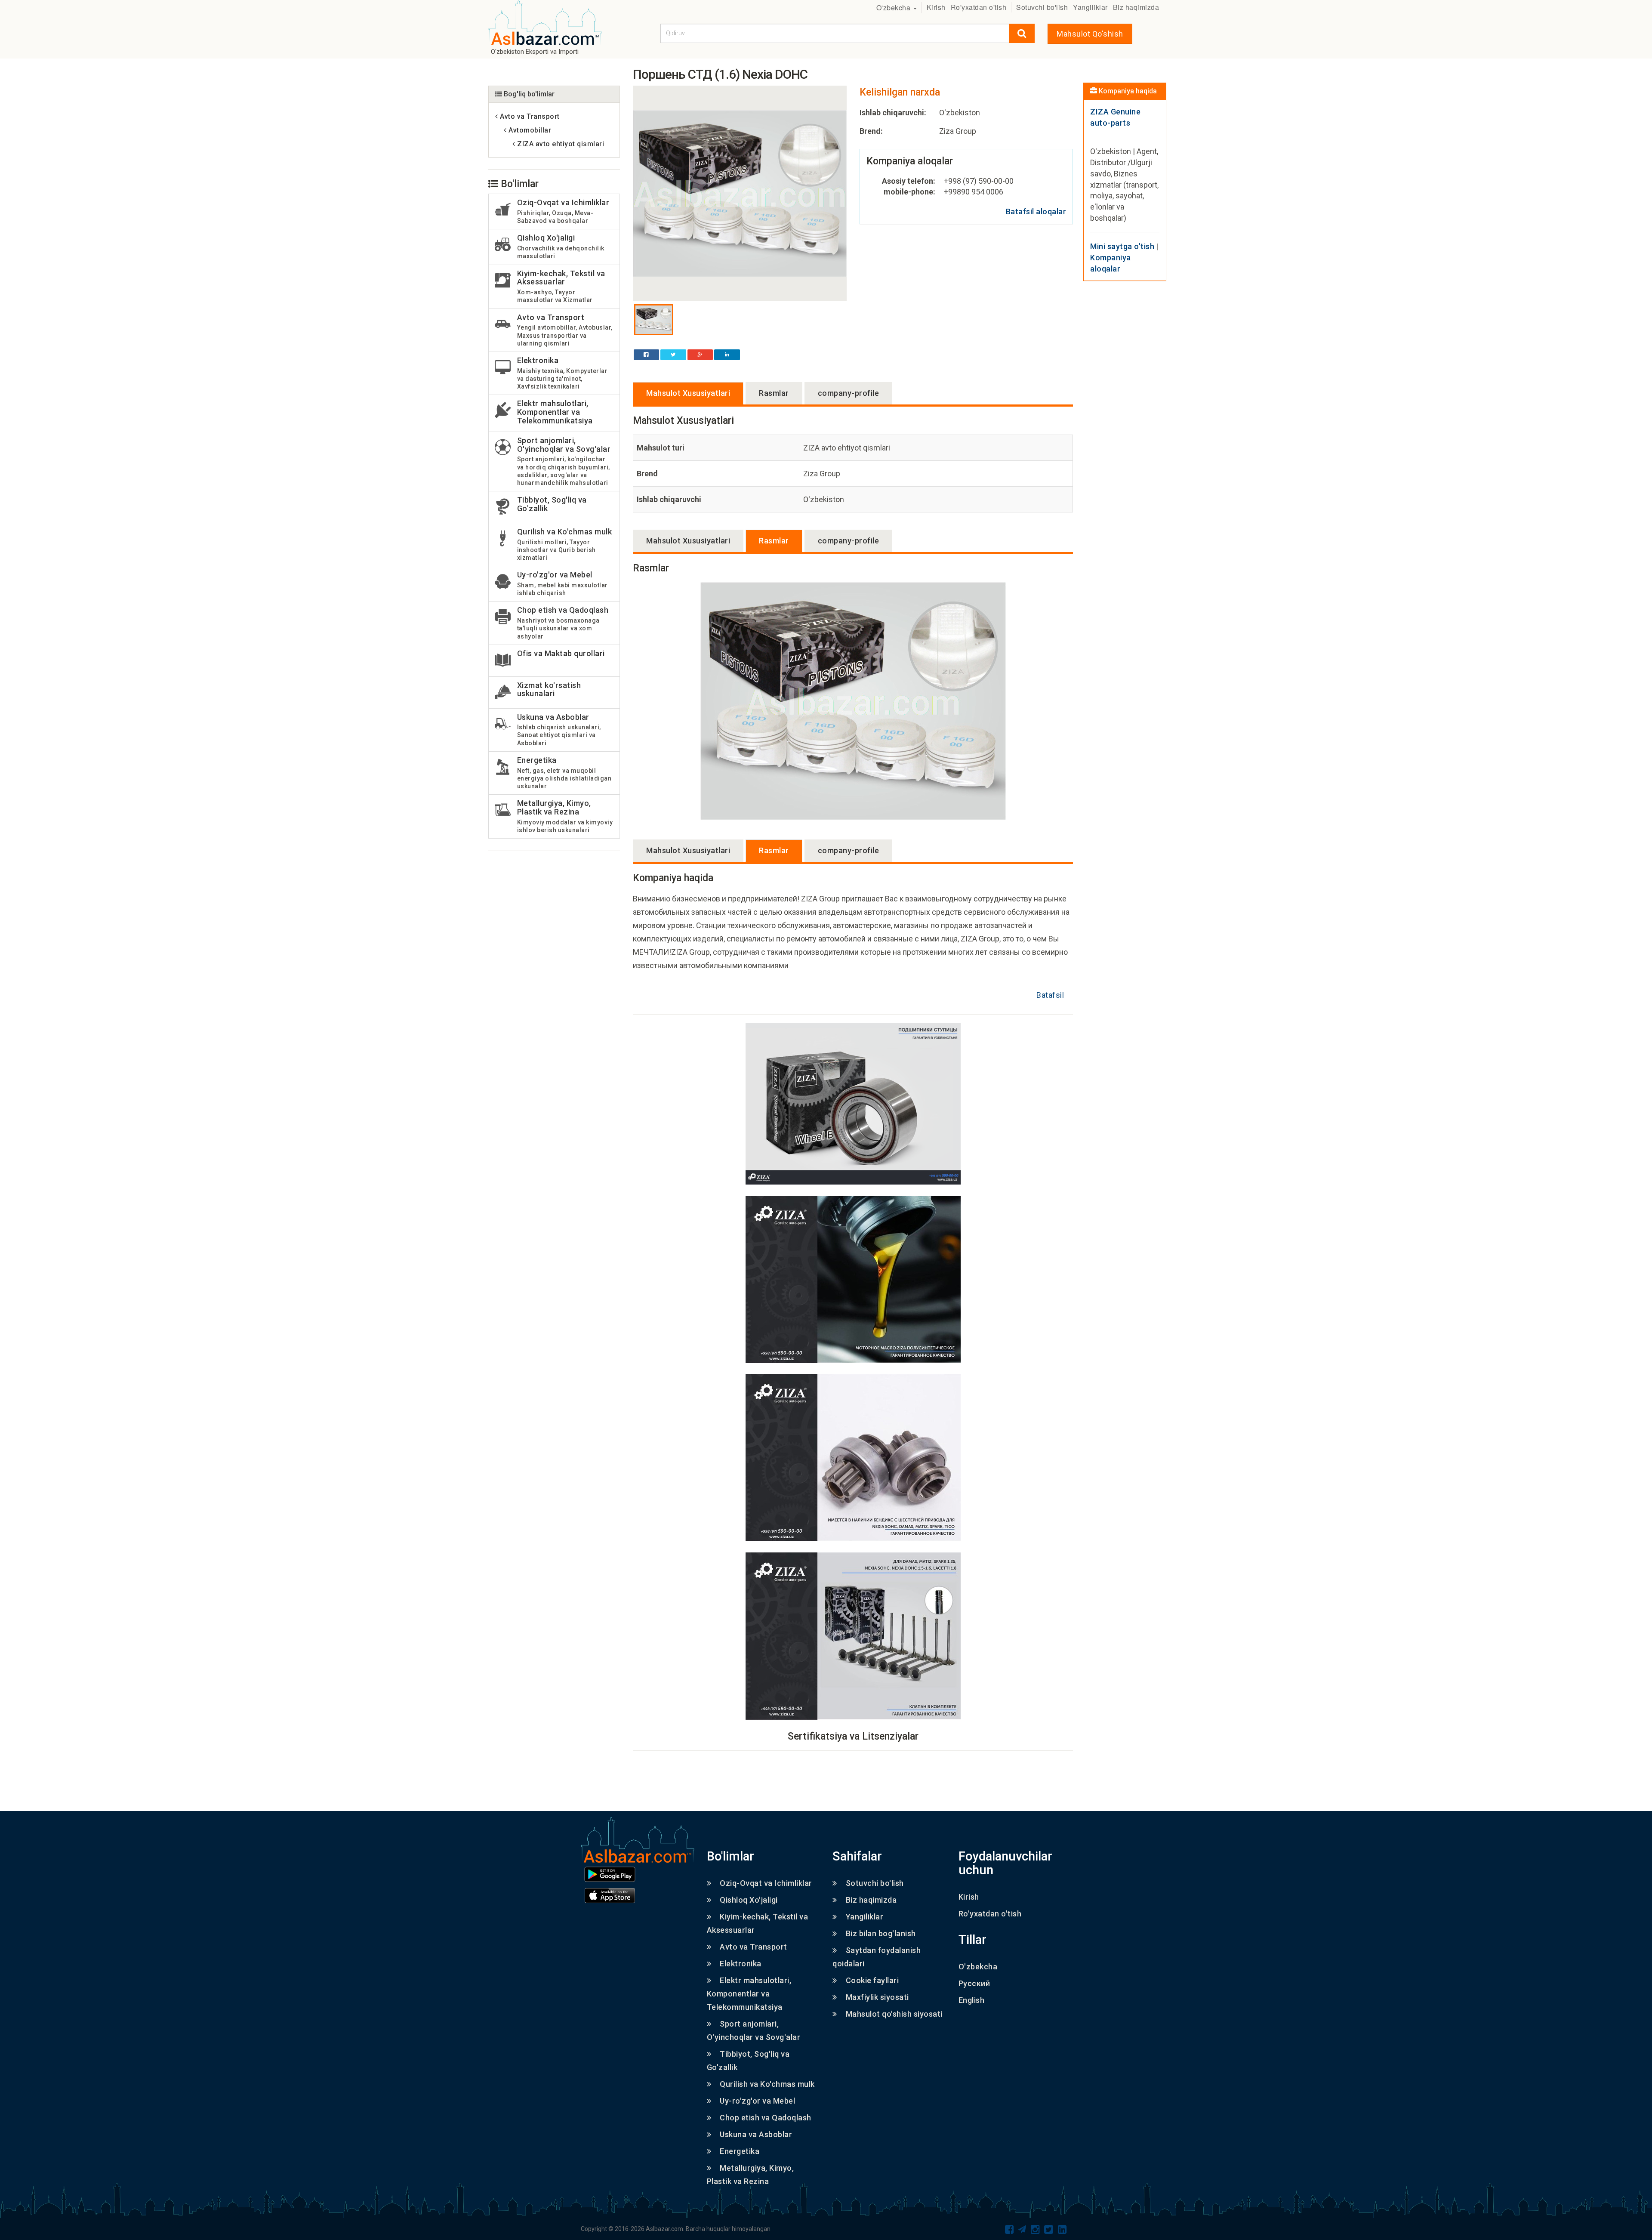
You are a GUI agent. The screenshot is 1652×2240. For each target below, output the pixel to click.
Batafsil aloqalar (1036, 211)
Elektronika (741, 1964)
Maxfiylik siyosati (877, 1997)
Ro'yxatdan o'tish (979, 7)
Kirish (936, 7)
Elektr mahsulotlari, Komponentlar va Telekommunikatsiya (749, 1994)
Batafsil (1050, 995)
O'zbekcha (894, 8)
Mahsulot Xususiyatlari (688, 393)
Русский (974, 1983)
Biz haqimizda (1136, 7)
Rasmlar (774, 393)
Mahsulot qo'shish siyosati (894, 2014)
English (972, 2000)
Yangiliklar (1090, 7)
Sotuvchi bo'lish (1042, 7)
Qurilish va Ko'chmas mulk (767, 2084)
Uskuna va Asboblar (756, 2134)
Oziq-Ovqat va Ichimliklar (766, 1883)
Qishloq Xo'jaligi (749, 1900)
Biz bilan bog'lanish (881, 1933)
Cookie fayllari (872, 1980)
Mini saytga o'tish (1122, 246)
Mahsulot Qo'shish (1090, 34)
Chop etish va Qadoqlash (766, 2118)
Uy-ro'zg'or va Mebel (757, 2101)
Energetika (740, 2151)
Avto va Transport (754, 1947)
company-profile (849, 393)
